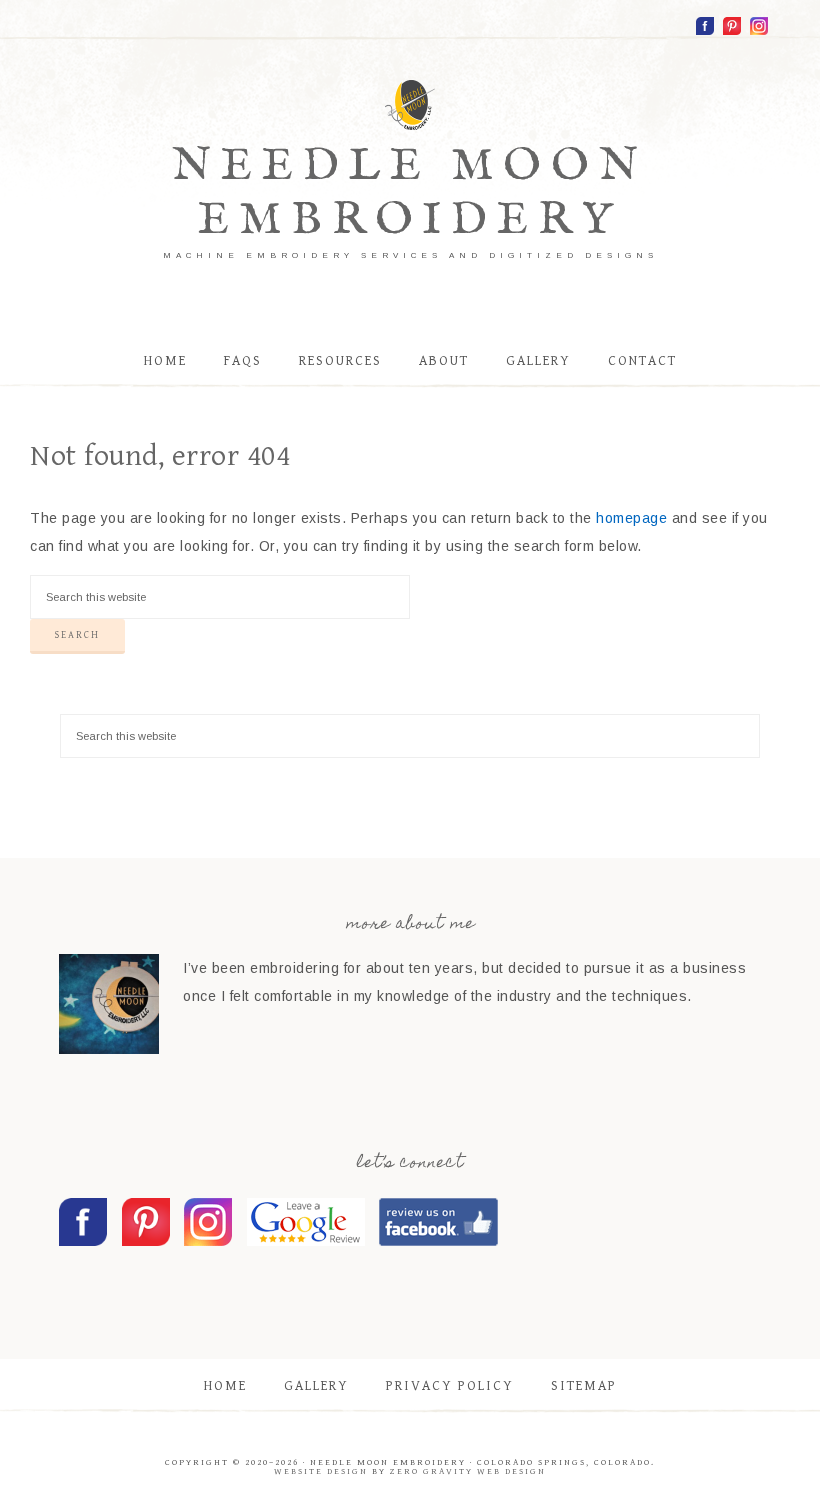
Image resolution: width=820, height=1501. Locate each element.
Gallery (316, 1386)
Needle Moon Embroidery (410, 193)
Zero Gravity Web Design (468, 1471)
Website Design (321, 1471)
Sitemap (584, 1386)
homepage (631, 518)
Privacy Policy (450, 1386)
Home (225, 1386)
